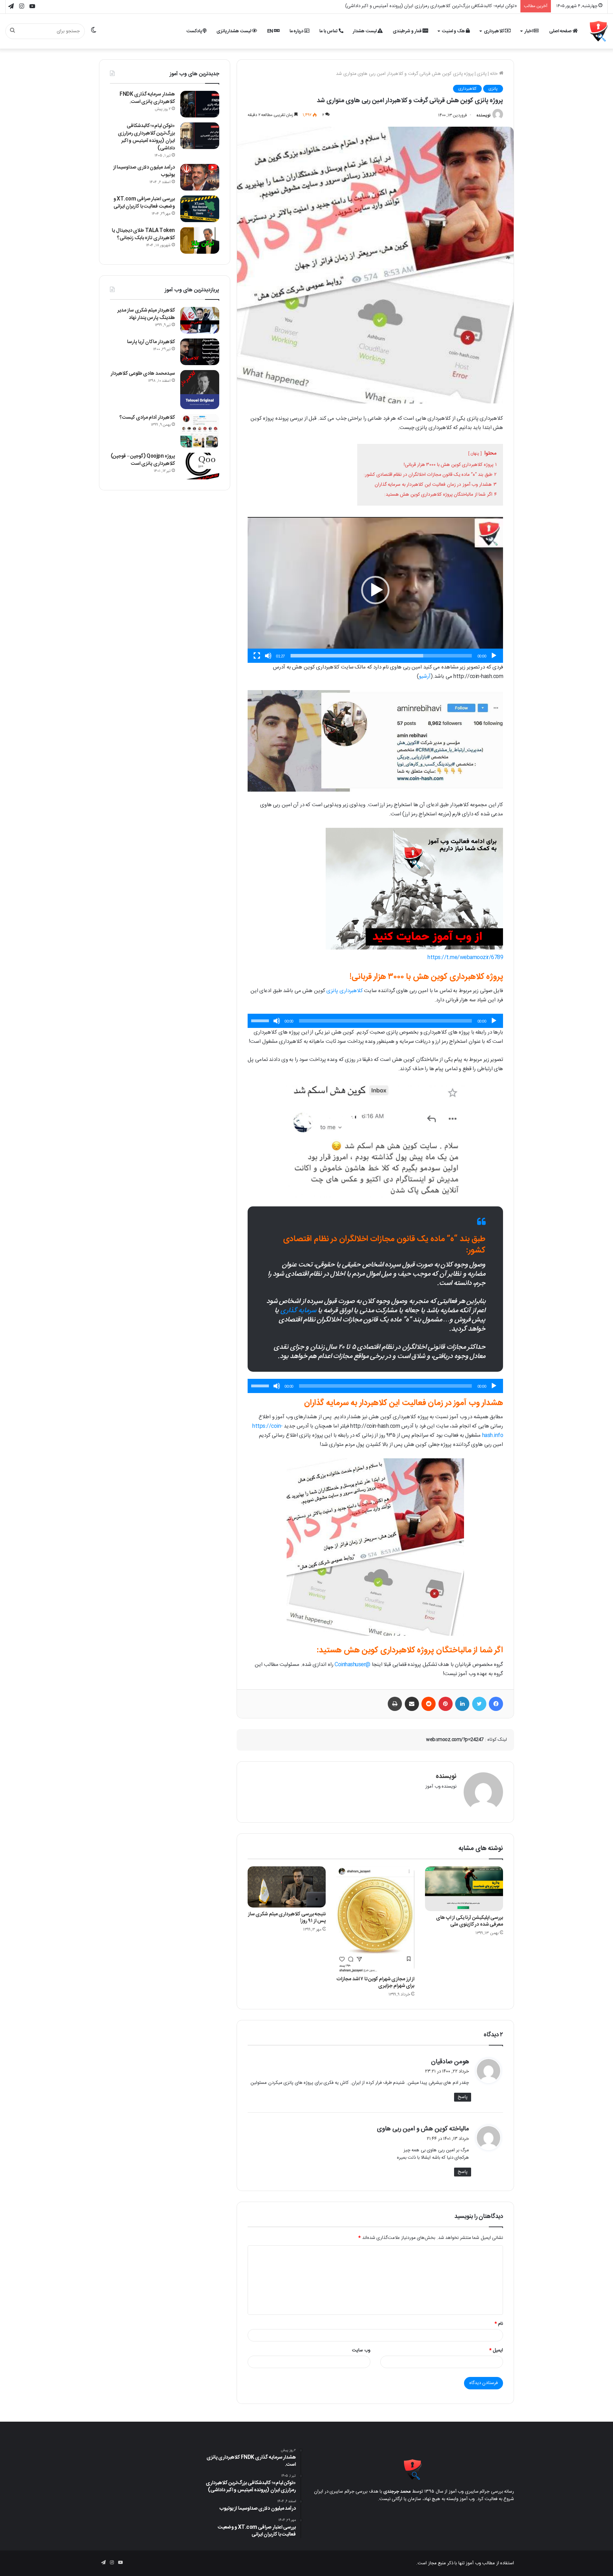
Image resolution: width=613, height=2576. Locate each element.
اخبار (529, 31)
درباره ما (297, 31)
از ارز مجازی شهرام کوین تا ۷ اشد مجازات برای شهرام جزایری (375, 1983)
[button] (375, 590)
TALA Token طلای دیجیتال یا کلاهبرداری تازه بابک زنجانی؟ (143, 234)
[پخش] (494, 656)
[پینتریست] (446, 1704)
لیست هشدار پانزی (234, 31)
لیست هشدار (365, 31)
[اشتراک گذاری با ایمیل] (412, 1704)
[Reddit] (429, 1704)
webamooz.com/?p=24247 (455, 1740)
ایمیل (496, 2350)
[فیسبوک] (496, 1704)
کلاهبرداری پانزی (345, 991)
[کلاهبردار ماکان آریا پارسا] (200, 352)
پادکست (195, 31)
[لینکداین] (462, 1704)
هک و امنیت (454, 31)
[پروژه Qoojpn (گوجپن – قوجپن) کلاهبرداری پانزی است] (200, 466)
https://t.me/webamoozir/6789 (465, 957)
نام (499, 2324)
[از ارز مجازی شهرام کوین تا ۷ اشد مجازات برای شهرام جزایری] (375, 1919)
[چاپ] (395, 1704)
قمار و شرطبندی (408, 31)
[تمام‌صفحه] (257, 656)
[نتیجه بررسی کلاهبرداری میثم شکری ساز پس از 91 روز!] (287, 1887)
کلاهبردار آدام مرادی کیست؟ (147, 418)
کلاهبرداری (495, 31)
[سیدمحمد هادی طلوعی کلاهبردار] (200, 390)
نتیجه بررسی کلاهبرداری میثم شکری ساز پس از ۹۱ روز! (287, 1918)
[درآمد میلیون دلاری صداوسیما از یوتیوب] (200, 177)
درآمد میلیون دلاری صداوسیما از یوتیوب (480, 6)
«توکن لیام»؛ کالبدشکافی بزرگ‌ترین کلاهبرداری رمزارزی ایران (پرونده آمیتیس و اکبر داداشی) (146, 137)
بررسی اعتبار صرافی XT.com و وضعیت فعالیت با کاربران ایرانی (144, 203)
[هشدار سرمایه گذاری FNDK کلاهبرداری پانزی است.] (200, 104)
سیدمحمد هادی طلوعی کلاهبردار (143, 374)
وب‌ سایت (361, 2350)
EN (271, 31)
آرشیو (425, 676)
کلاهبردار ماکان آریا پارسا (151, 342)
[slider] (381, 656)
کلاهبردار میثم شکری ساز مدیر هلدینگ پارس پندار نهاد (146, 314)
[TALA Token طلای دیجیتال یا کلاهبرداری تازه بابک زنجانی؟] (200, 240)
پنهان (475, 453)
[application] (375, 590)
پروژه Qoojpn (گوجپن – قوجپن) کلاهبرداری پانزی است (143, 460)
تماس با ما (329, 31)
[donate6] (414, 948)
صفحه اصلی (561, 31)
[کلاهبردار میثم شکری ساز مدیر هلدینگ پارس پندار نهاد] (200, 320)
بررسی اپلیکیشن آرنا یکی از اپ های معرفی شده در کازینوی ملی (470, 1921)
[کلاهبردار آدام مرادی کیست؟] (200, 431)
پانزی (482, 74)
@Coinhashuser (352, 1665)
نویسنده (484, 115)
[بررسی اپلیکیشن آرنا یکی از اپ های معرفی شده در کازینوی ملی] (464, 1889)
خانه (495, 74)
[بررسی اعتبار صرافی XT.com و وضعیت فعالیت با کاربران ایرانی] (200, 209)
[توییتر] (479, 1704)
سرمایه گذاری (299, 1311)
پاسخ (463, 2097)
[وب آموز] (599, 31)
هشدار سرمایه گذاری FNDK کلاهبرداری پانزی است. (147, 98)
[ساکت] (268, 656)
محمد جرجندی (397, 2492)
